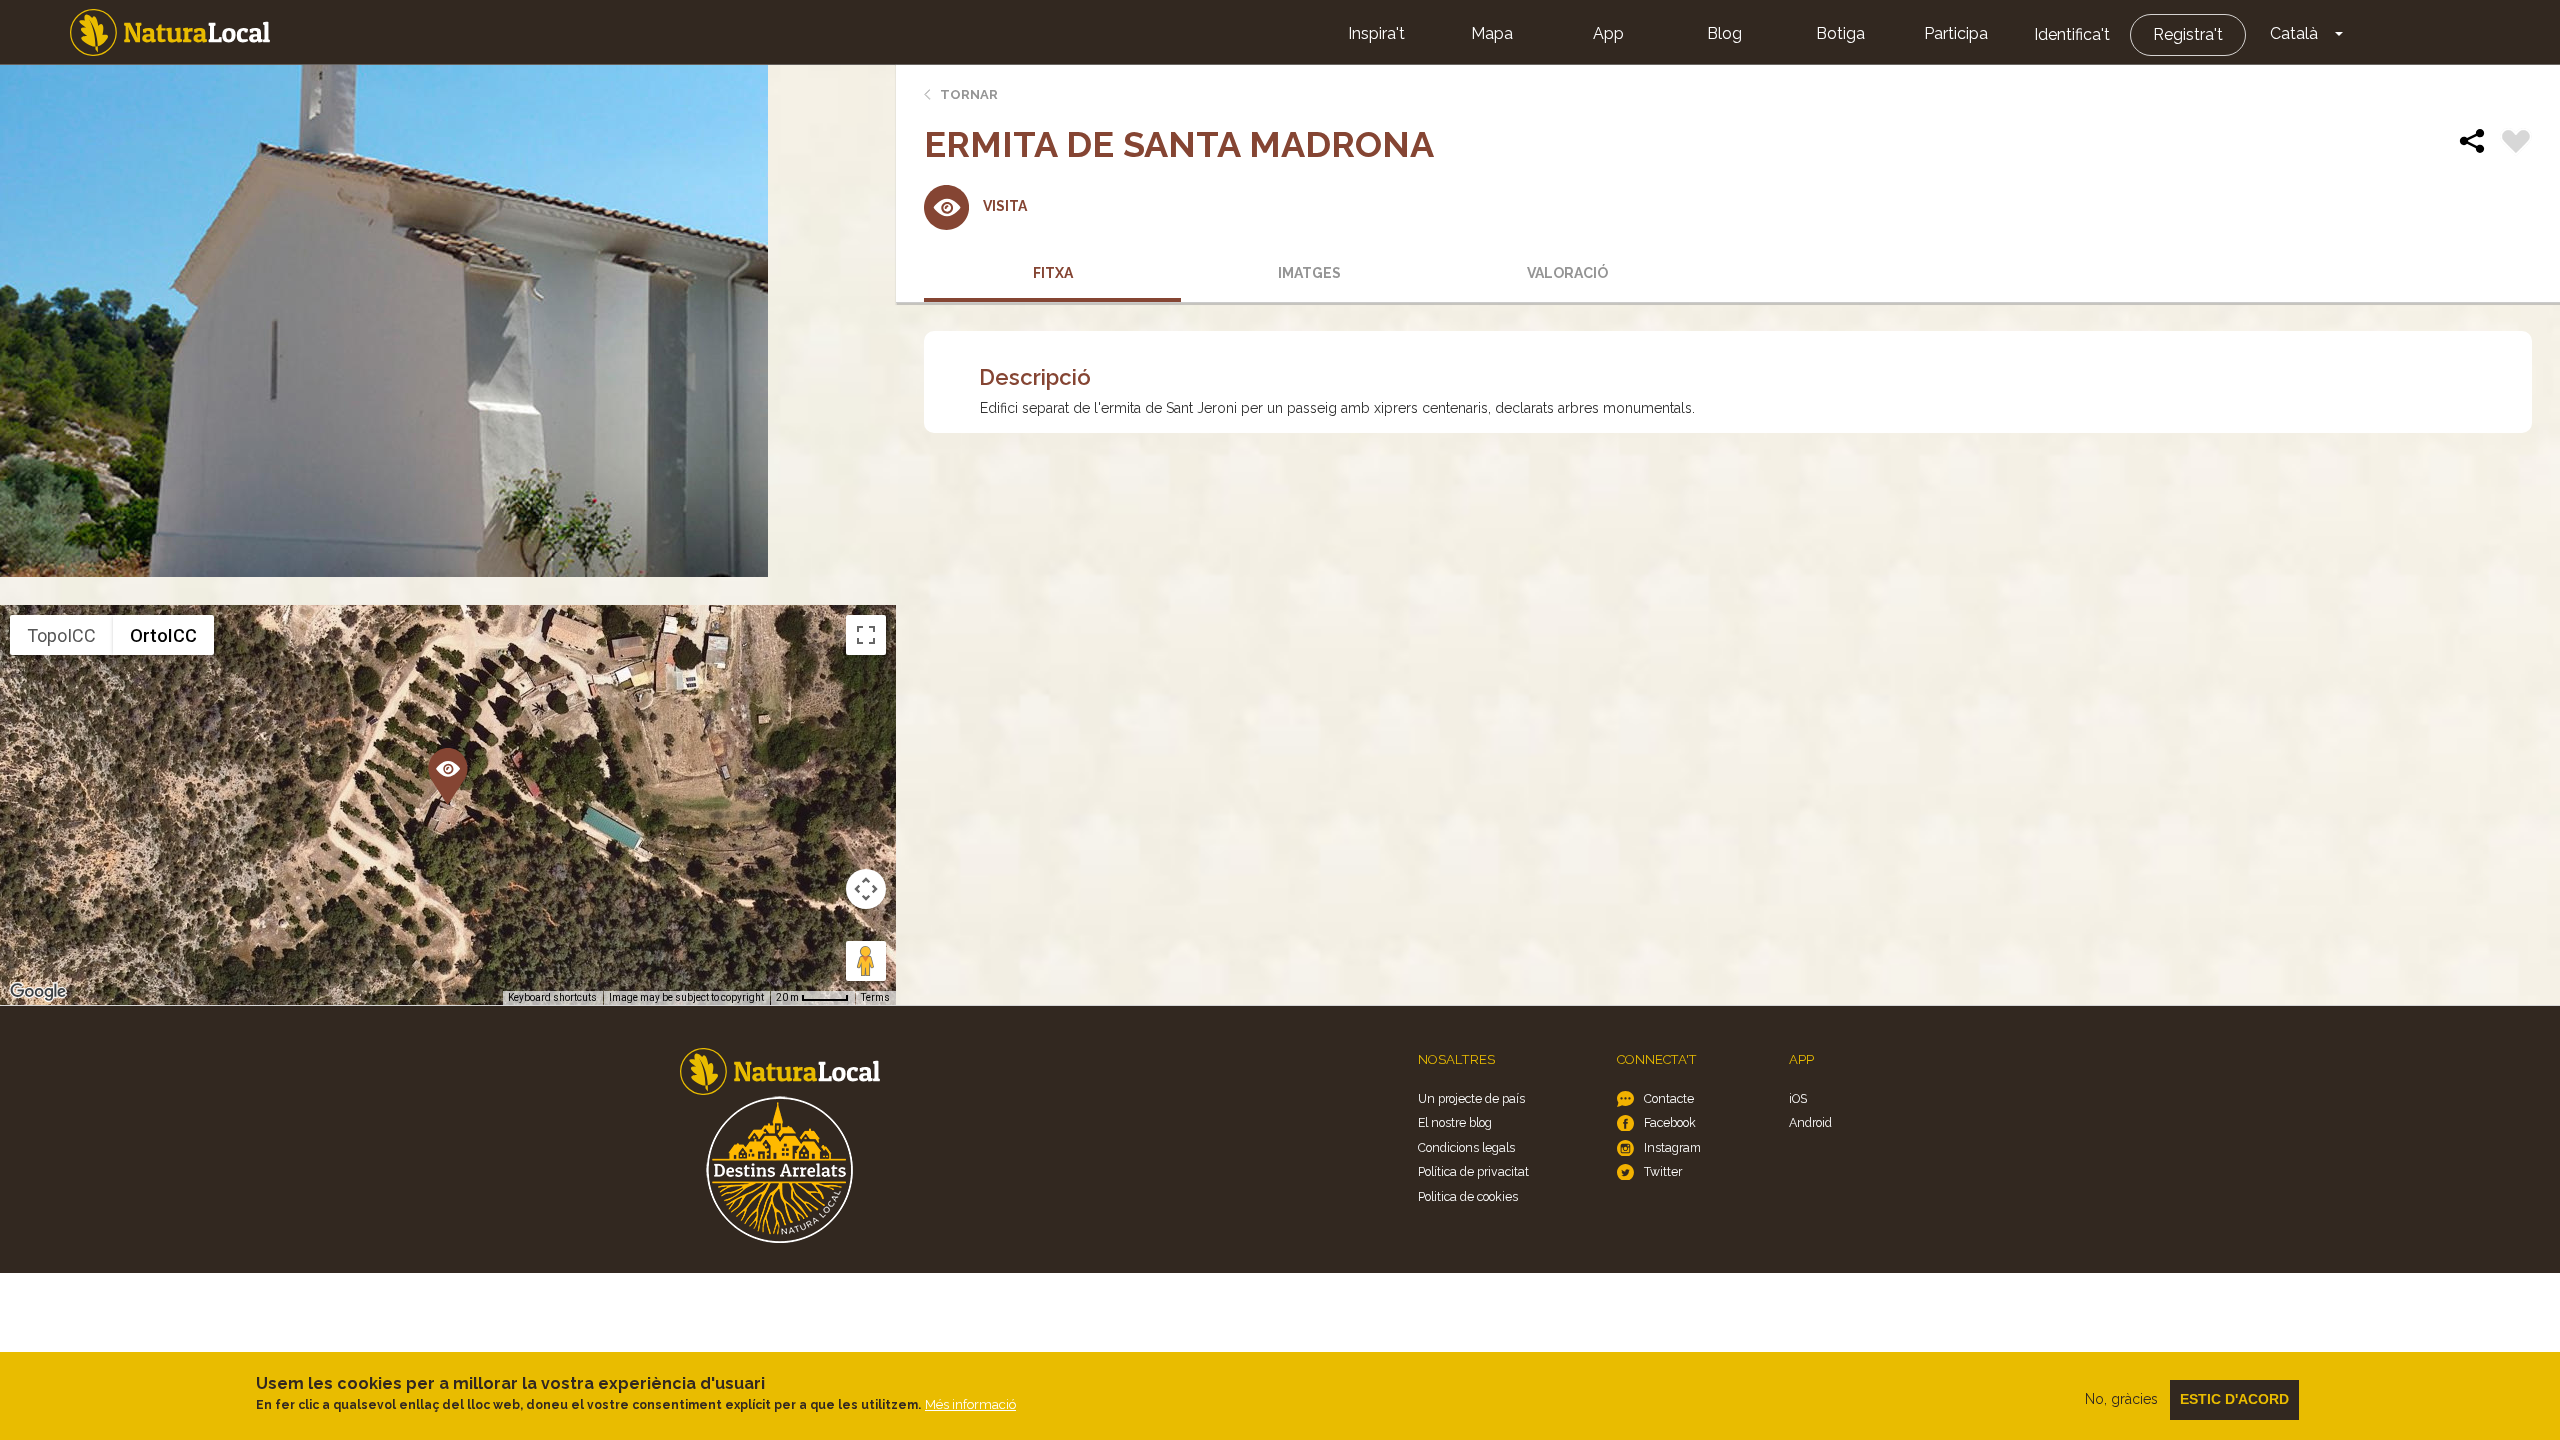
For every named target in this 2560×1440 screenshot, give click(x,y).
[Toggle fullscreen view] (866, 635)
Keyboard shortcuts (552, 997)
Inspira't (1376, 33)
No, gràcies (2121, 1399)
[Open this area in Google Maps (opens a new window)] (38, 992)
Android (1810, 1122)
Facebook (1670, 1122)
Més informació (970, 1404)
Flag (2516, 144)
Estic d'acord (2234, 1399)
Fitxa (1053, 273)
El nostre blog (1455, 1122)
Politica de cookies (1468, 1196)
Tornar (969, 94)
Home (170, 32)
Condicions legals (1466, 1147)
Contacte (1669, 1098)
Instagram (1672, 1147)
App (1608, 33)
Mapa (1492, 33)
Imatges (1309, 273)
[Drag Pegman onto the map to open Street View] (866, 961)
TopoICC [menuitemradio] (61, 635)
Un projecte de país (1471, 1098)
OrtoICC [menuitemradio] (163, 635)
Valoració (1567, 273)
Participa (1956, 33)
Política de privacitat (1473, 1171)
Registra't (2188, 34)
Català (2294, 33)
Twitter (1663, 1171)
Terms (875, 997)
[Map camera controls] (866, 889)
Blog (1724, 33)
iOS (1798, 1098)
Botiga (1840, 33)
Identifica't (2072, 34)
